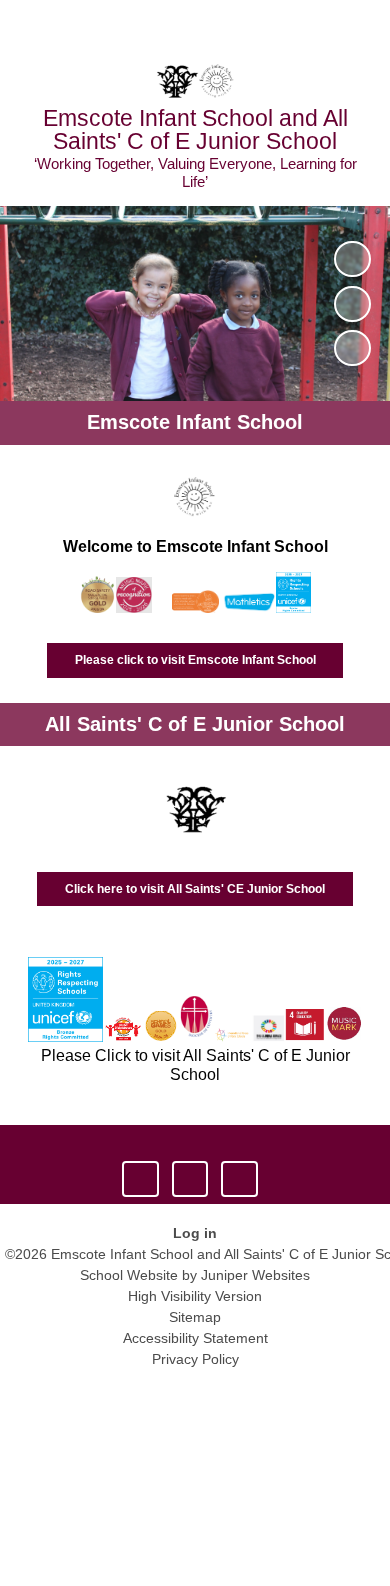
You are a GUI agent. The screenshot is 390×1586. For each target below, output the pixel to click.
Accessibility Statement (195, 1338)
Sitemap (195, 1317)
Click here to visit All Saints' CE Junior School (195, 889)
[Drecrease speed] (190, 1179)
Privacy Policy (195, 1359)
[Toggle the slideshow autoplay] (352, 259)
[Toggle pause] (140, 1179)
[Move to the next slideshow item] (352, 348)
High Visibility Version (195, 1296)
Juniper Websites (255, 1275)
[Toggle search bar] (313, 25)
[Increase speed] (239, 1179)
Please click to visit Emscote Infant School (195, 660)
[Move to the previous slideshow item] (352, 304)
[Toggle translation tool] (263, 25)
